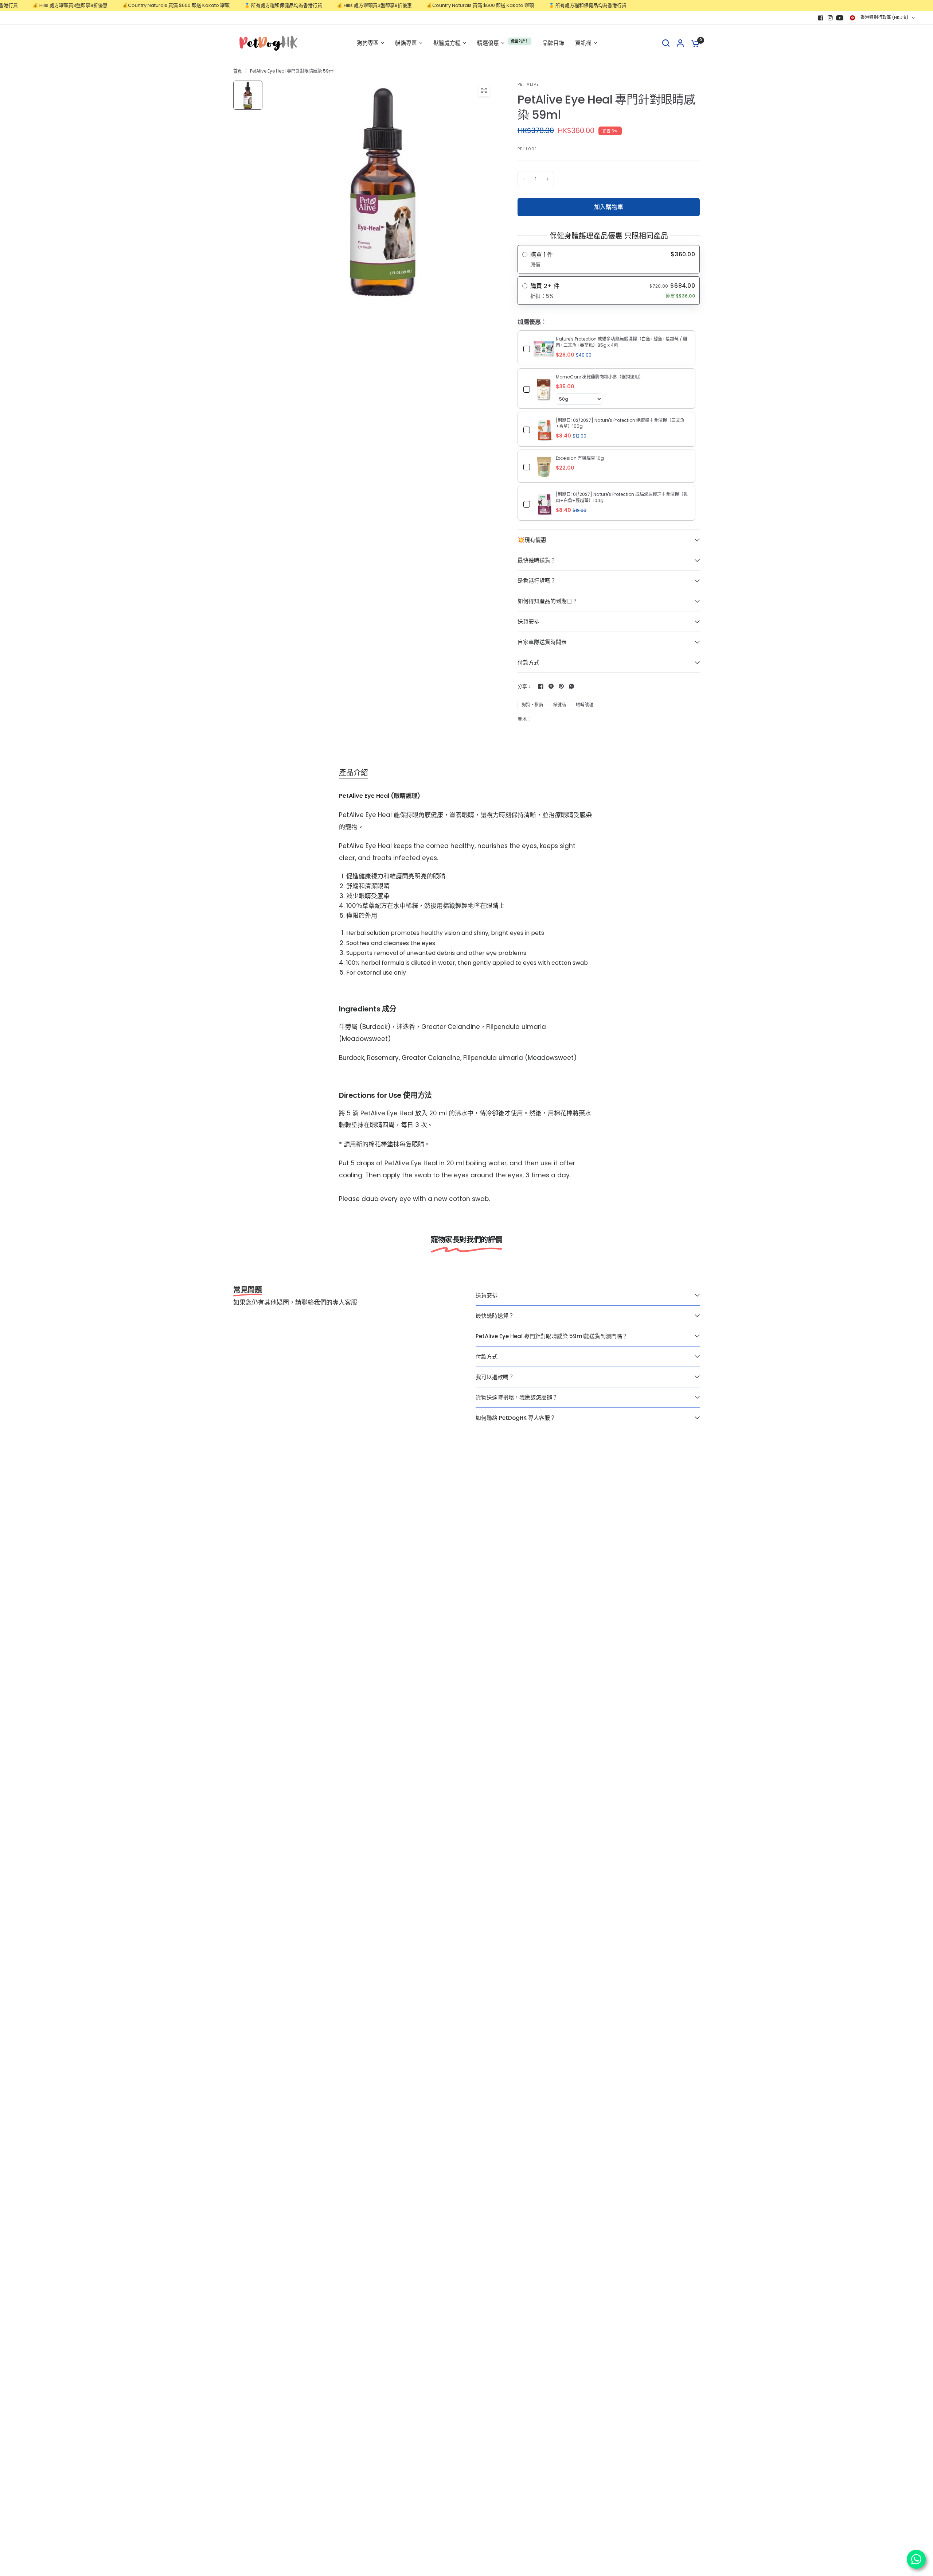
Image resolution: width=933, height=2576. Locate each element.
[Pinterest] (561, 686)
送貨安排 (528, 621)
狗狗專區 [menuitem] (368, 43)
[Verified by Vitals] (58, 2567)
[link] (544, 349)
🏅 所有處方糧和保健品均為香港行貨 (227, 5)
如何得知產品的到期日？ (548, 601)
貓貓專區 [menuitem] (406, 43)
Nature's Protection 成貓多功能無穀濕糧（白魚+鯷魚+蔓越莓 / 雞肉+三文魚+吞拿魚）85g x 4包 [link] (622, 342)
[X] (551, 686)
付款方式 (528, 662)
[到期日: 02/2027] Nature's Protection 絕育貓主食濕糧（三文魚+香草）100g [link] (620, 423)
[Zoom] (484, 90)
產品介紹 (354, 773)
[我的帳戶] (680, 43)
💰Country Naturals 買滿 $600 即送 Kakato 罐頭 (120, 5)
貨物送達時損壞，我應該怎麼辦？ (517, 1397)
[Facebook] (821, 18)
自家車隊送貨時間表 (542, 642)
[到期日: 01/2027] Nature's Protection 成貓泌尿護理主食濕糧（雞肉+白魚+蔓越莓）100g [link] (622, 498)
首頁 (238, 71)
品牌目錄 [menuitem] (553, 43)
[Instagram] (830, 18)
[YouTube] (840, 18)
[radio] (609, 259)
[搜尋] (666, 43)
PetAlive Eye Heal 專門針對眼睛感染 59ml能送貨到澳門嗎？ (552, 1336)
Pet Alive (528, 84)
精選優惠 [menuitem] (488, 43)
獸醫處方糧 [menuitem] (447, 43)
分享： (525, 686)
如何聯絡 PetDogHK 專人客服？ (516, 1418)
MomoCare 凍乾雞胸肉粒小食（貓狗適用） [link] (600, 377)
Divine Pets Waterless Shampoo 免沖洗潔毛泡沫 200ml (97, 2557)
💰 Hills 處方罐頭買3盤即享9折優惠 (319, 5)
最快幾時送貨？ (537, 560)
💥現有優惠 (532, 540)
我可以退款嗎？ (495, 1377)
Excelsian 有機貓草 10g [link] (580, 458)
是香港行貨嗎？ (537, 581)
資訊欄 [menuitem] (583, 43)
